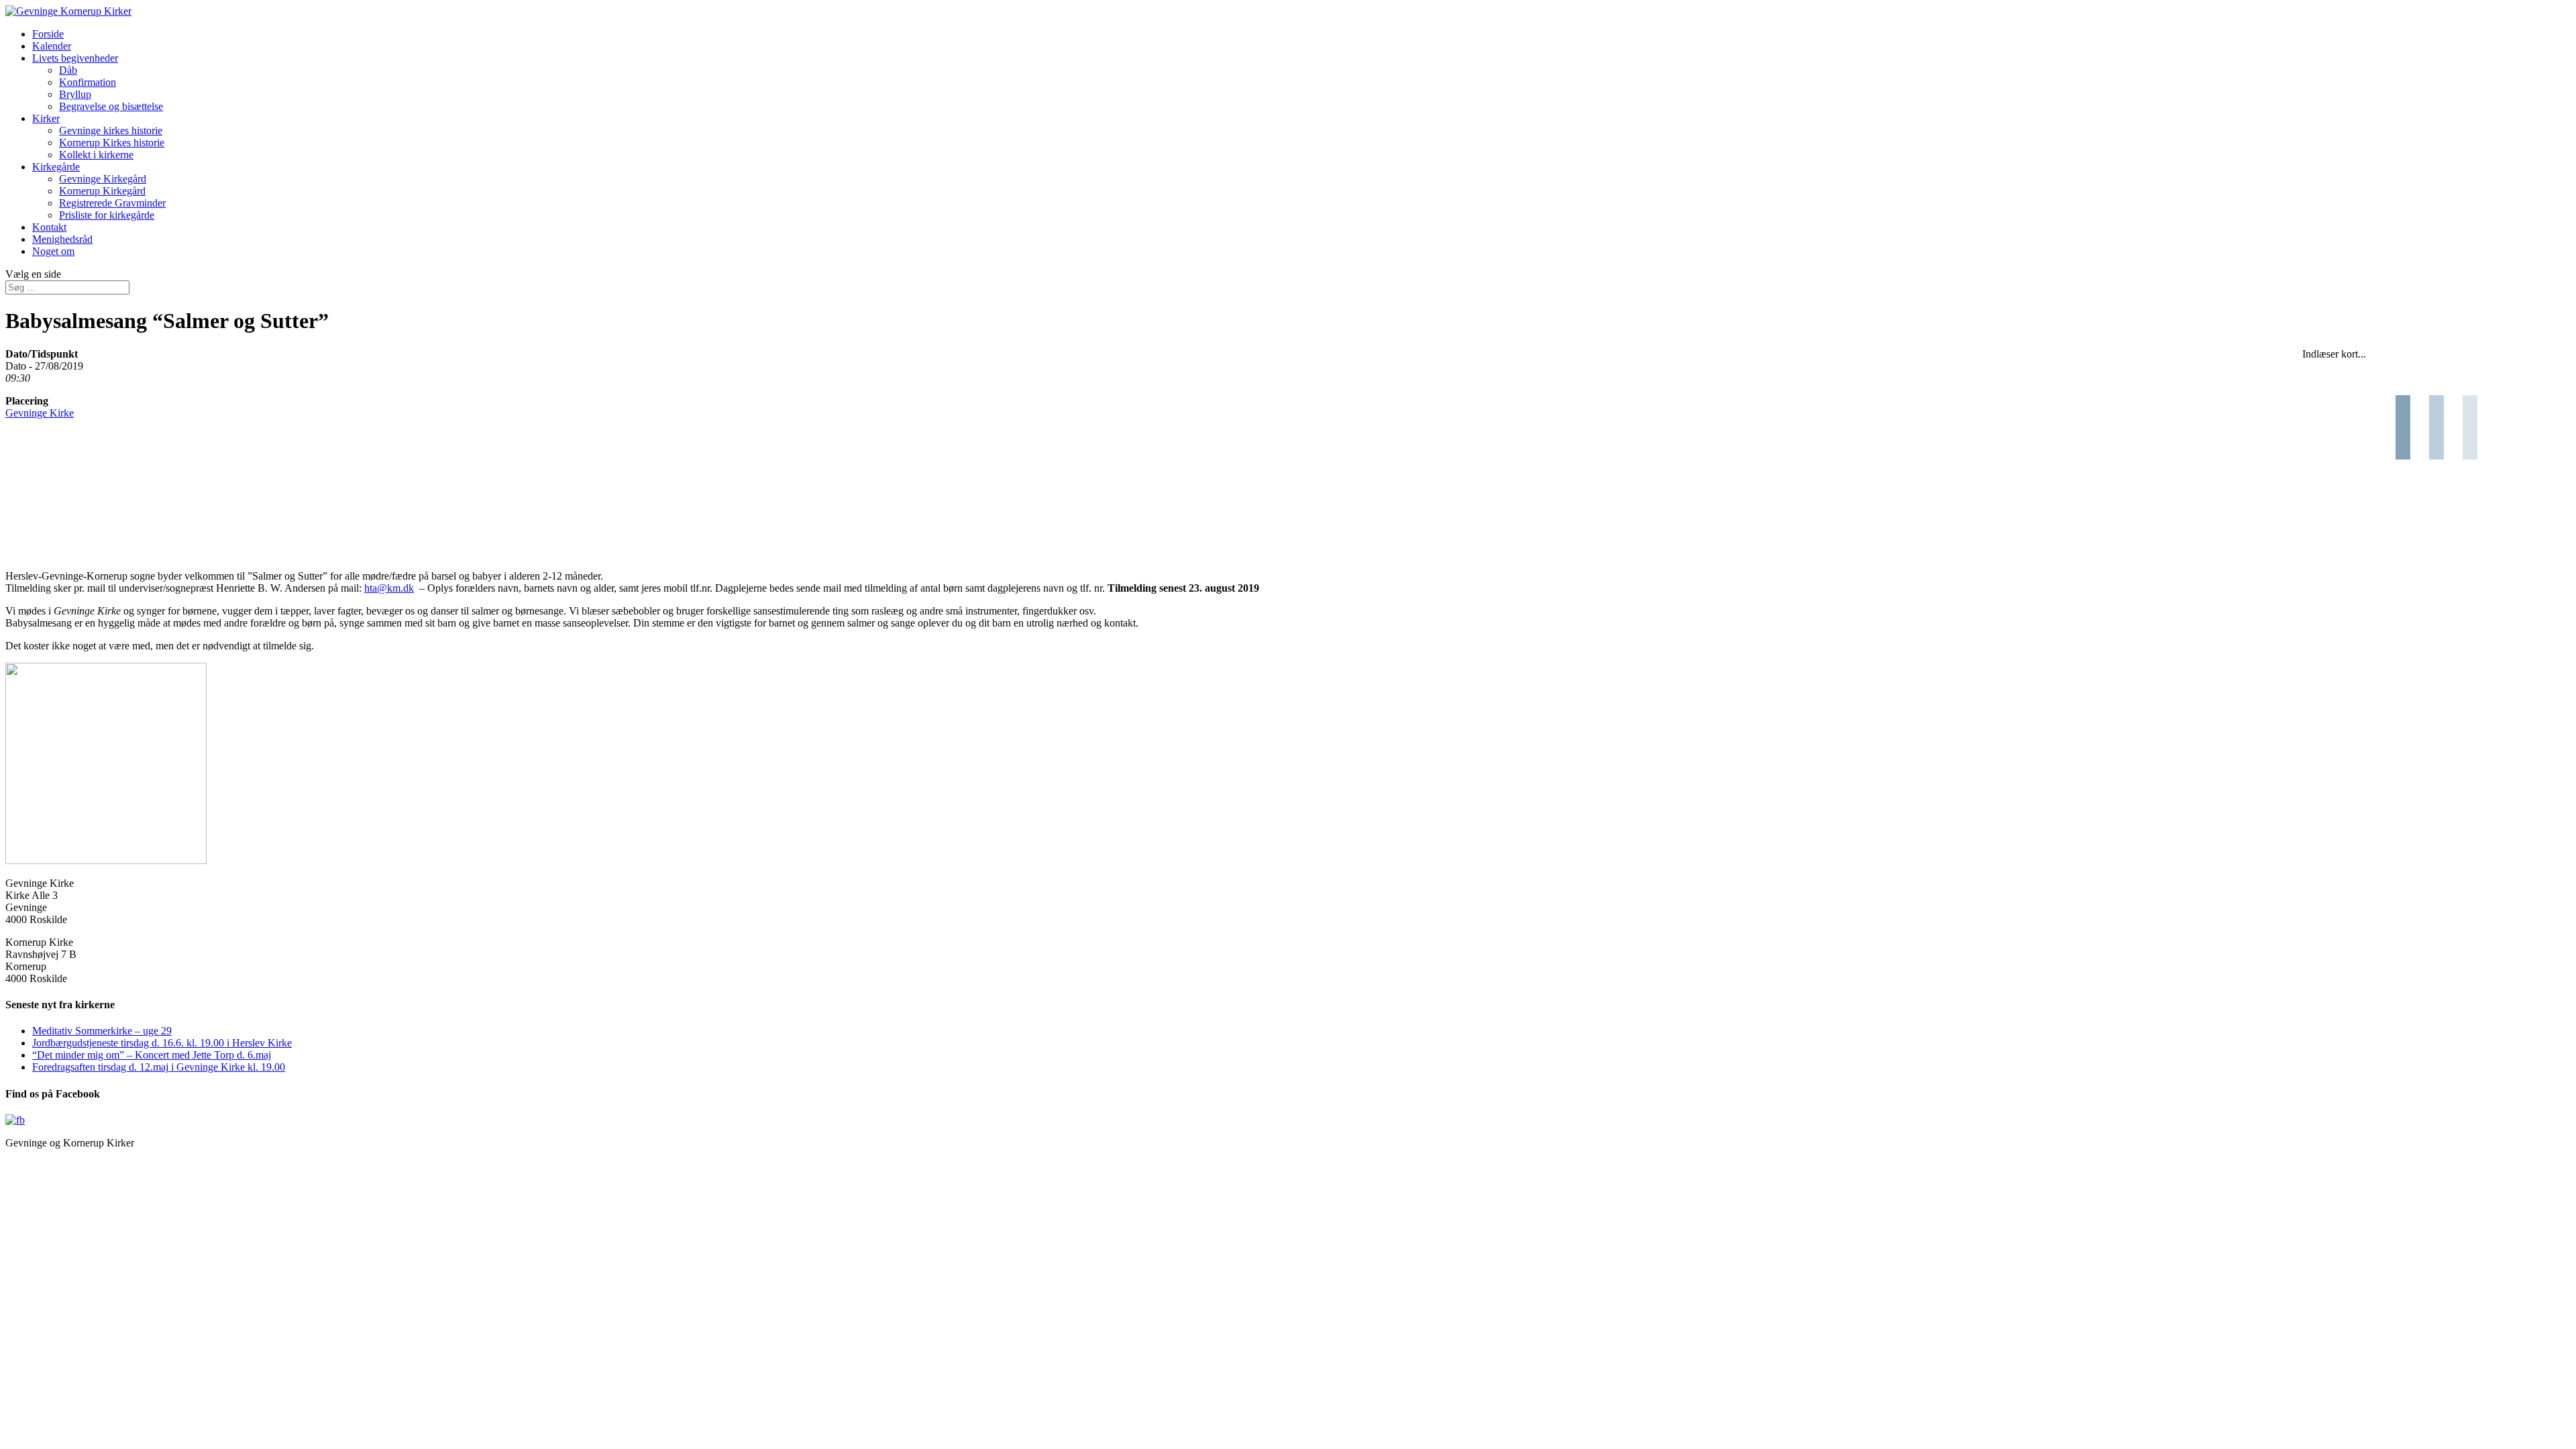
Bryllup (75, 94)
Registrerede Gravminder (112, 203)
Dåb (68, 70)
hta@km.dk (389, 588)
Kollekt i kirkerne (96, 155)
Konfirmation (88, 82)
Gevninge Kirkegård (103, 179)
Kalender (52, 46)
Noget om (53, 251)
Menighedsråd (62, 239)
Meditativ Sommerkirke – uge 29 (102, 1031)
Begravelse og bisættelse (111, 106)
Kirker (46, 118)
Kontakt (49, 227)
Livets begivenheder (75, 58)
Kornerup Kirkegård (102, 191)
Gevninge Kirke (40, 413)
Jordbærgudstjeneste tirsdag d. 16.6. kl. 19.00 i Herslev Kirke (162, 1043)
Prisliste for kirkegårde (107, 215)
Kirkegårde (56, 167)
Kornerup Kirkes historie (112, 143)
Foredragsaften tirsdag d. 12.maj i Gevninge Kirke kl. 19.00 (159, 1067)
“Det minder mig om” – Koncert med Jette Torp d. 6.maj (152, 1055)
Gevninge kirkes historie (111, 130)
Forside (48, 34)
